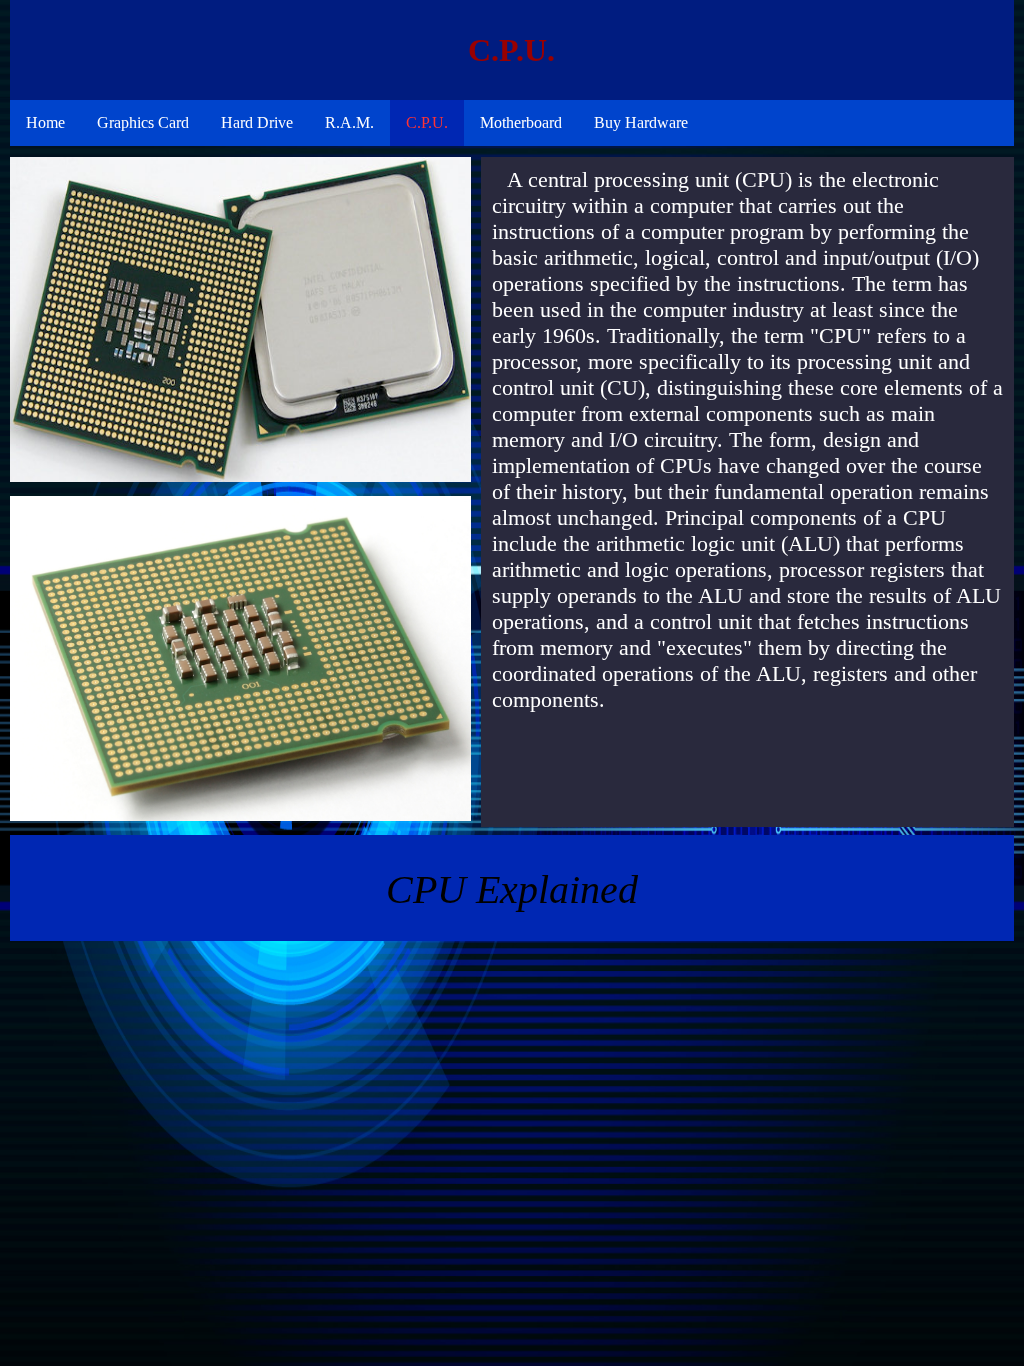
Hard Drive (257, 122)
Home (45, 122)
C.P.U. (427, 122)
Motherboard (521, 122)
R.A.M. (349, 122)
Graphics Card (143, 122)
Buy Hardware (641, 122)
